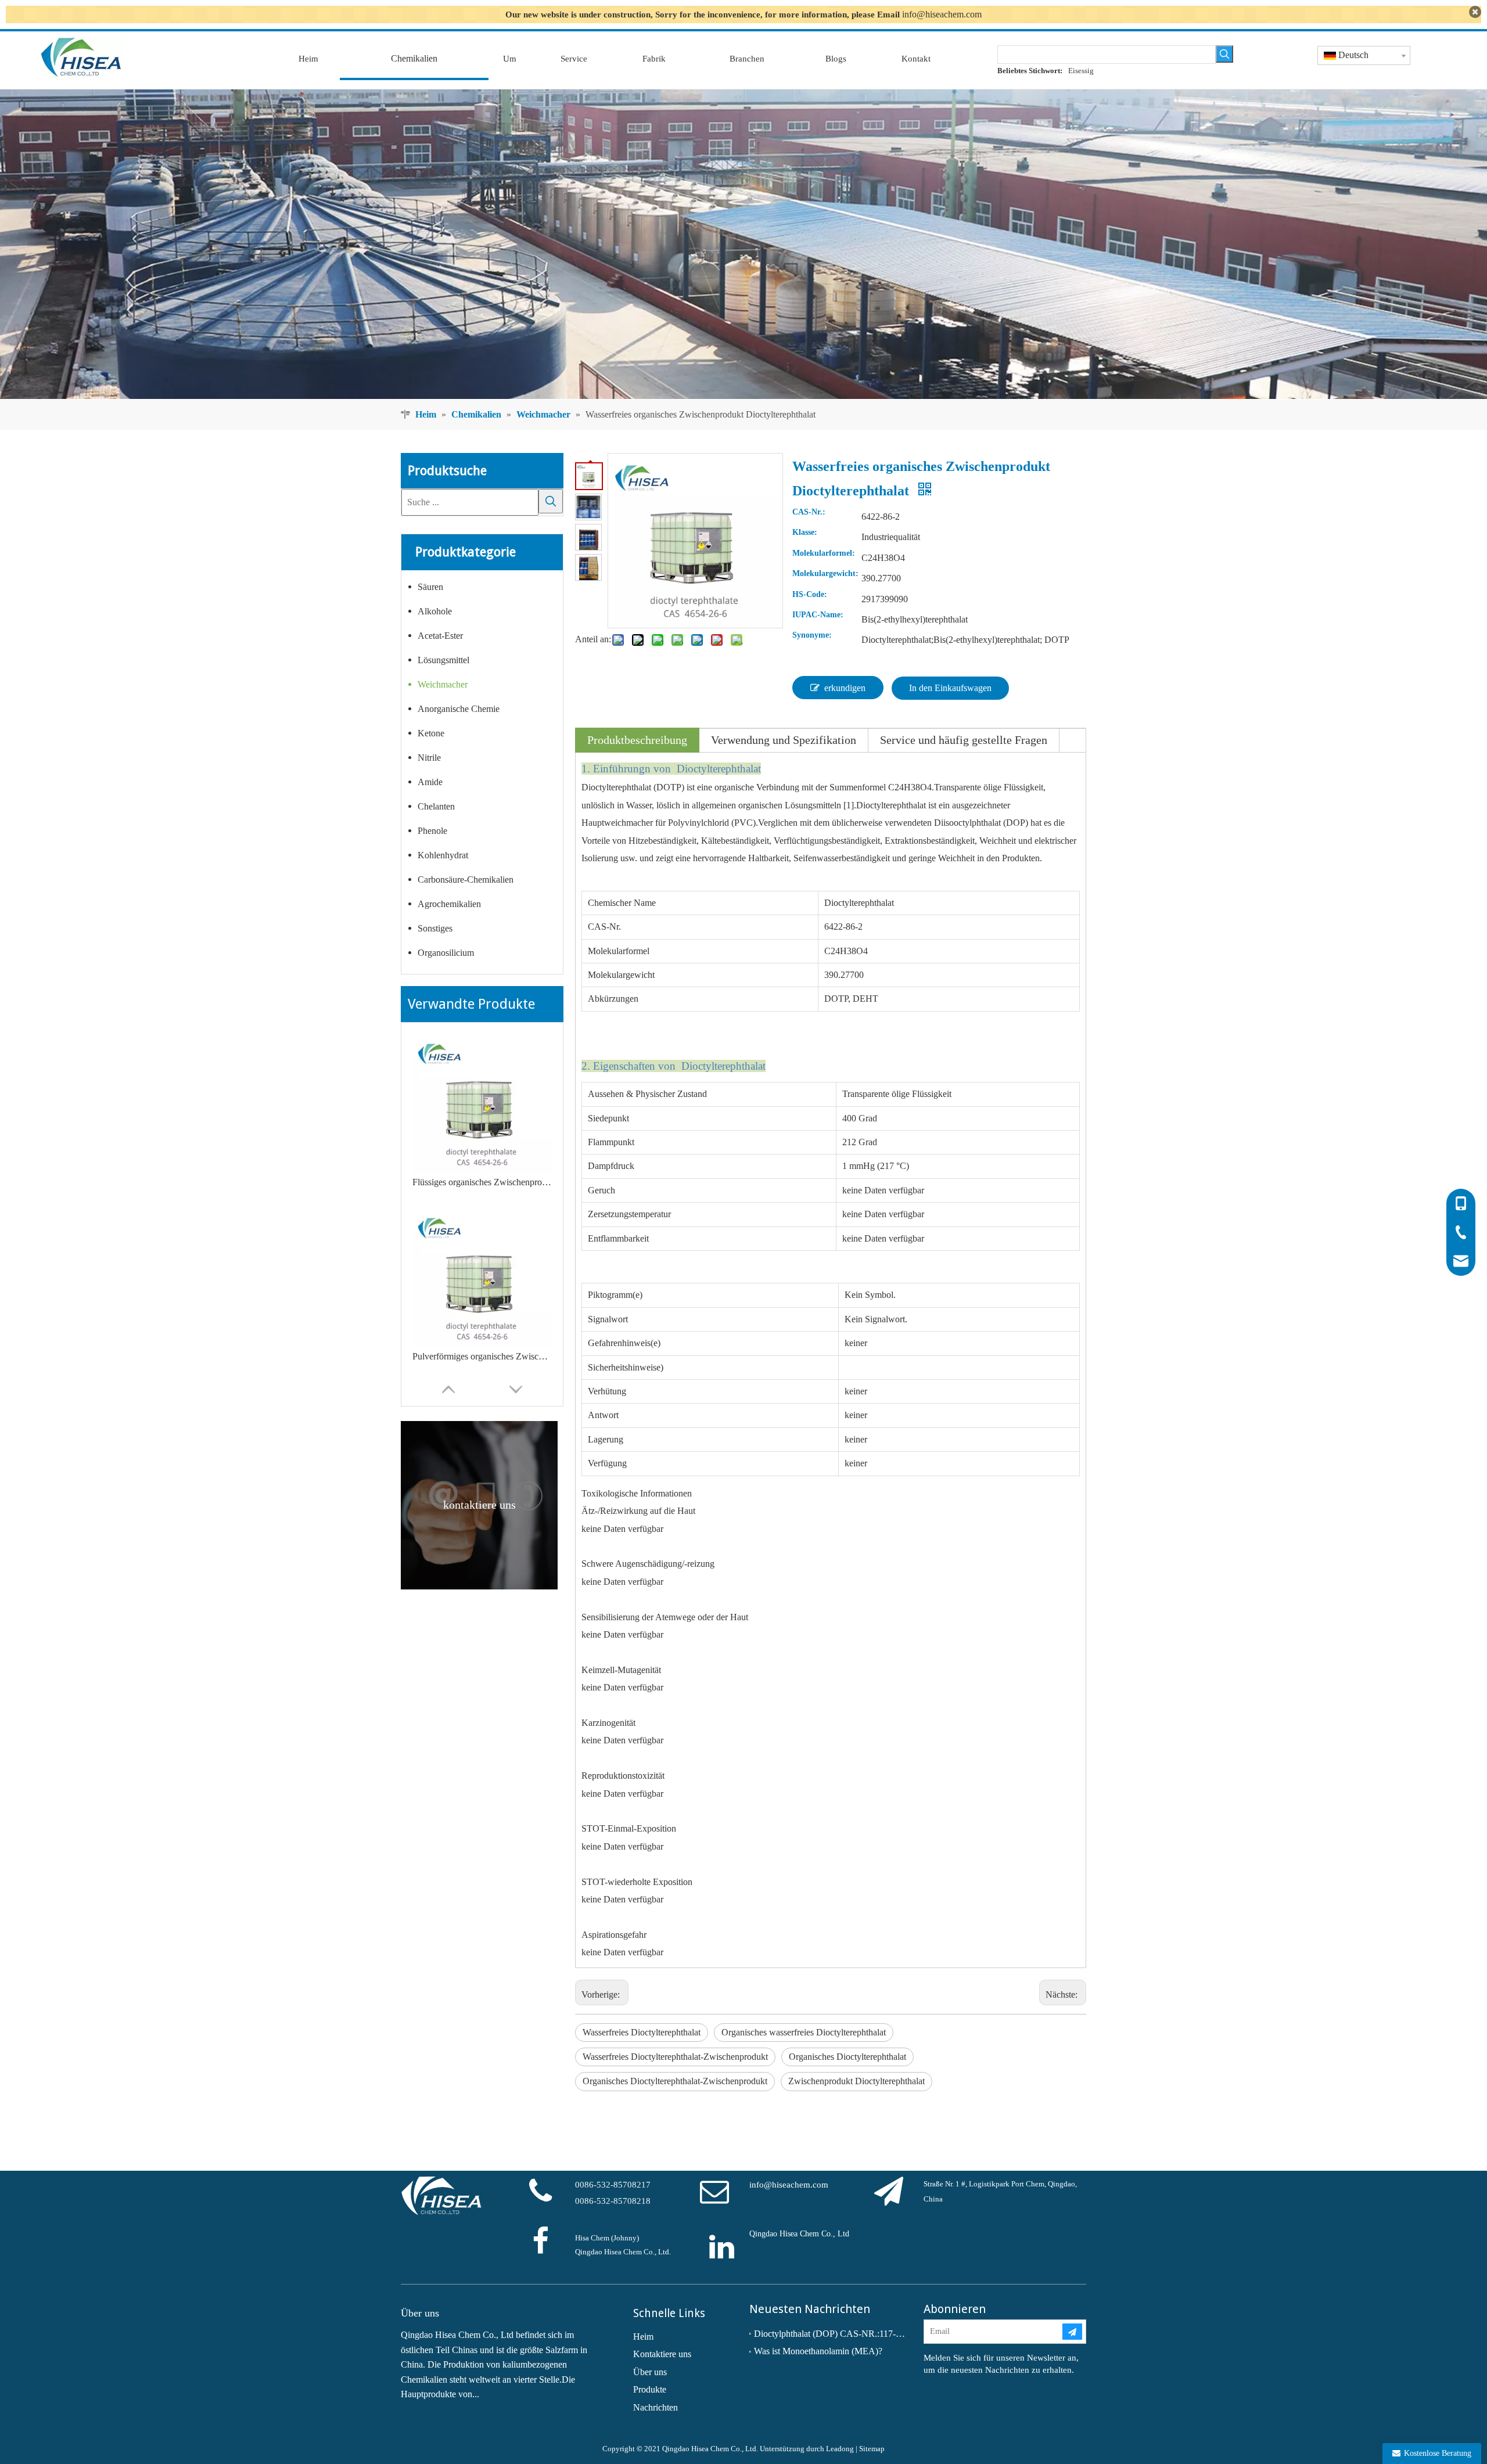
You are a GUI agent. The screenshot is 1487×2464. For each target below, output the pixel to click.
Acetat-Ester (440, 636)
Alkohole (435, 611)
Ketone (431, 733)
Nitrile (429, 758)
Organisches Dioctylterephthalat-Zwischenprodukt (675, 2081)
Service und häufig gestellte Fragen (964, 740)
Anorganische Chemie (459, 709)
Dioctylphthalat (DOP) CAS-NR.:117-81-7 (831, 2334)
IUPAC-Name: (818, 615)
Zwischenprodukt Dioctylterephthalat (856, 2081)
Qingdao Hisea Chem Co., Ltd (799, 2234)
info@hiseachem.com (942, 14)
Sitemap (872, 2449)
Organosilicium (446, 953)
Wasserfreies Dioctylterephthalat (642, 2032)
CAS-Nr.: (809, 512)
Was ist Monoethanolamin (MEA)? (818, 2351)
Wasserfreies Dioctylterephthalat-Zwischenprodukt (675, 2057)
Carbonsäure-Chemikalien (466, 880)
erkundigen (845, 688)
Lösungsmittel (443, 660)
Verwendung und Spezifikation (784, 740)
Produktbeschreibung (637, 740)
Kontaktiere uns (662, 2354)
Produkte (650, 2389)
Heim (643, 2337)
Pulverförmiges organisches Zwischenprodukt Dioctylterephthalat (482, 1356)
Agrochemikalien (449, 904)
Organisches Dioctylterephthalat (847, 2057)
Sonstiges (435, 928)
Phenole (432, 831)
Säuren (430, 587)
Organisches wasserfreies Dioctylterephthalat (804, 2032)
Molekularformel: (824, 553)
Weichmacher (443, 684)
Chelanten (436, 806)
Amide (430, 782)
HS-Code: (810, 595)
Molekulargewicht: (825, 574)
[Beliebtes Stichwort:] (1224, 54)
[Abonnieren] (1072, 2332)
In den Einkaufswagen (950, 688)
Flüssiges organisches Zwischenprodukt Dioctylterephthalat (482, 1182)
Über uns (650, 2372)
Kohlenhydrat (443, 855)
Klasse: (805, 533)
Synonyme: (812, 635)
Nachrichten (655, 2407)
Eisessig (1081, 71)
